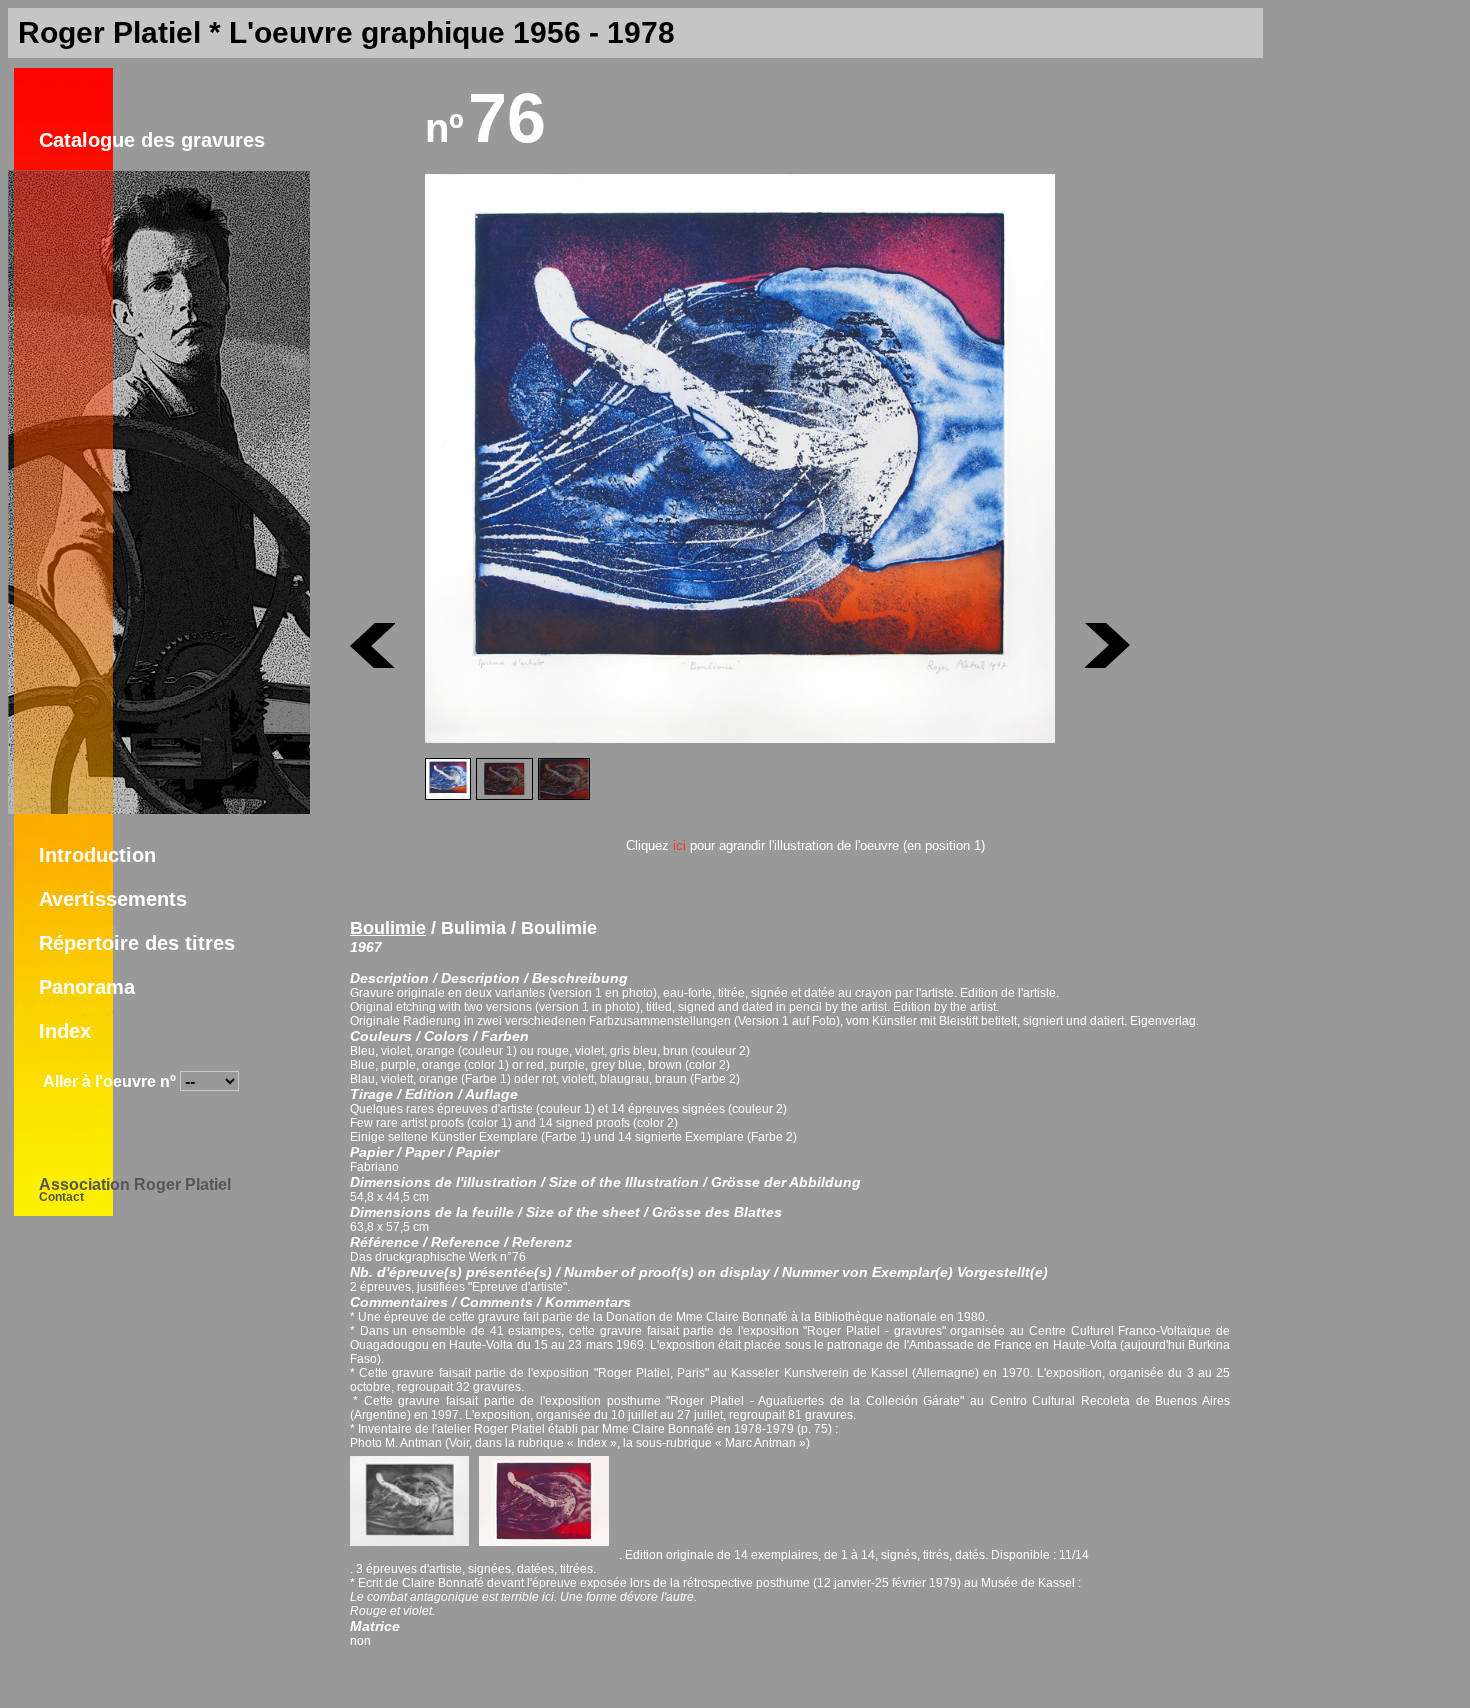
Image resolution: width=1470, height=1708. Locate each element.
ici (679, 845)
